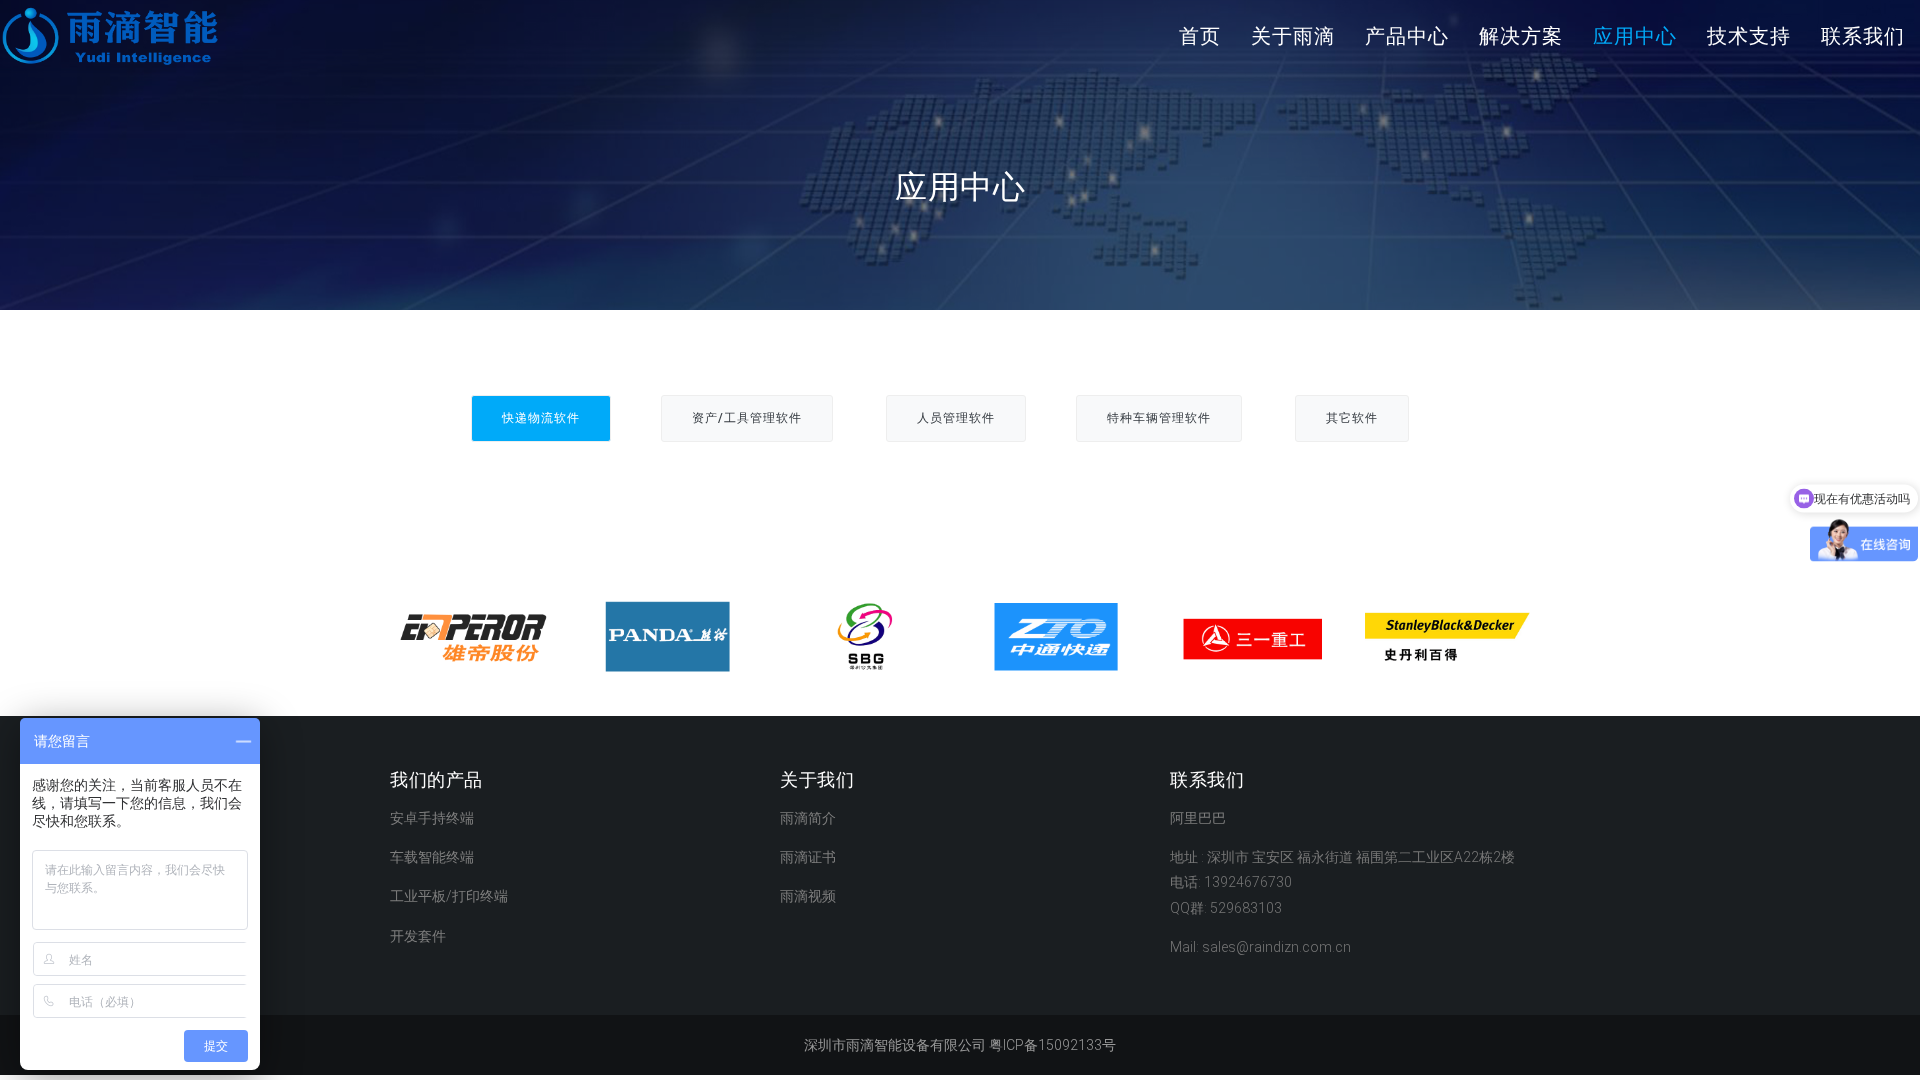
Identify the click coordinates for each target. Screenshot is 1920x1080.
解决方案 (1521, 36)
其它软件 (1352, 418)
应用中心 (1635, 36)
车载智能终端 (432, 857)
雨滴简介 (808, 818)
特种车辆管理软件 (1159, 418)
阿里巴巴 (1198, 818)
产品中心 (1407, 36)
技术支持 (1749, 36)
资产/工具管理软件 (747, 418)
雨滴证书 (808, 857)
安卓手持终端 (432, 818)
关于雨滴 (1293, 36)
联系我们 (1863, 36)
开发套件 (418, 936)
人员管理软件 (956, 418)
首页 (1200, 36)
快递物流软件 (541, 418)
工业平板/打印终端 (449, 896)
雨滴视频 (808, 896)
